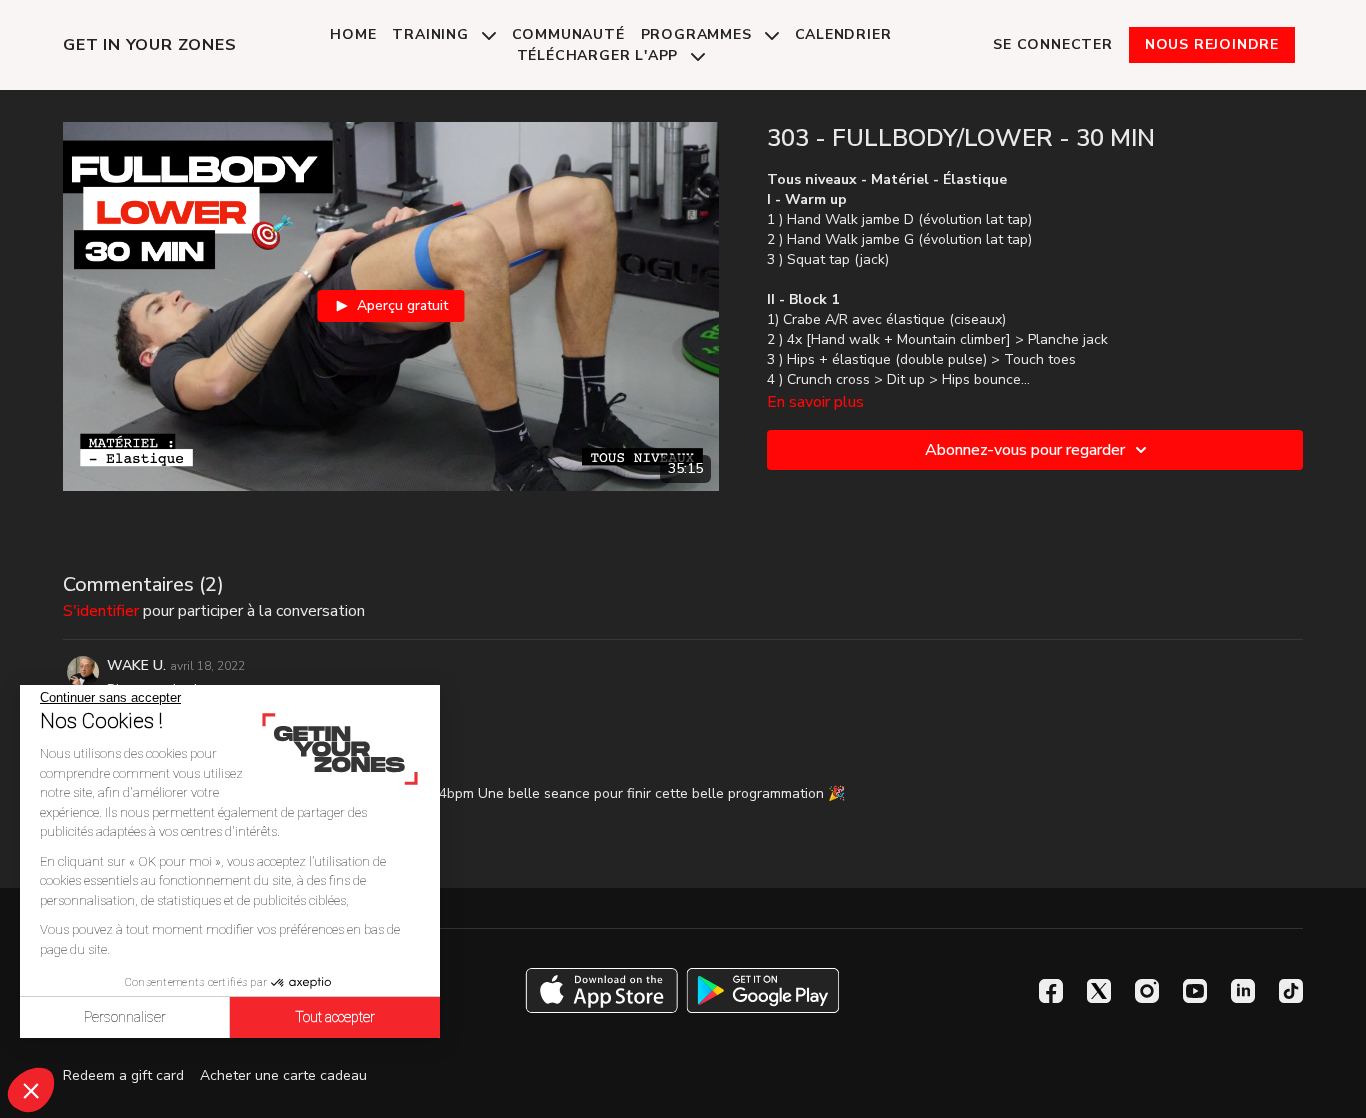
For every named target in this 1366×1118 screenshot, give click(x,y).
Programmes (699, 34)
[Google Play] (763, 990)
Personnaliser (125, 1017)
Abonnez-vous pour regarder (1025, 450)
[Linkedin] (1243, 991)
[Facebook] (1051, 991)
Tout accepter (335, 1017)
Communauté (568, 34)
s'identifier (101, 611)
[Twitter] (1099, 991)
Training (432, 34)
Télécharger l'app (600, 55)
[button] (31, 1090)
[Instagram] (1147, 991)
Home (353, 34)
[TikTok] (1291, 991)
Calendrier (843, 34)
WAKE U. (136, 665)
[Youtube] (1195, 991)
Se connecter (1053, 44)
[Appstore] (601, 990)
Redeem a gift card (123, 1075)
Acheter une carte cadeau (283, 1075)
